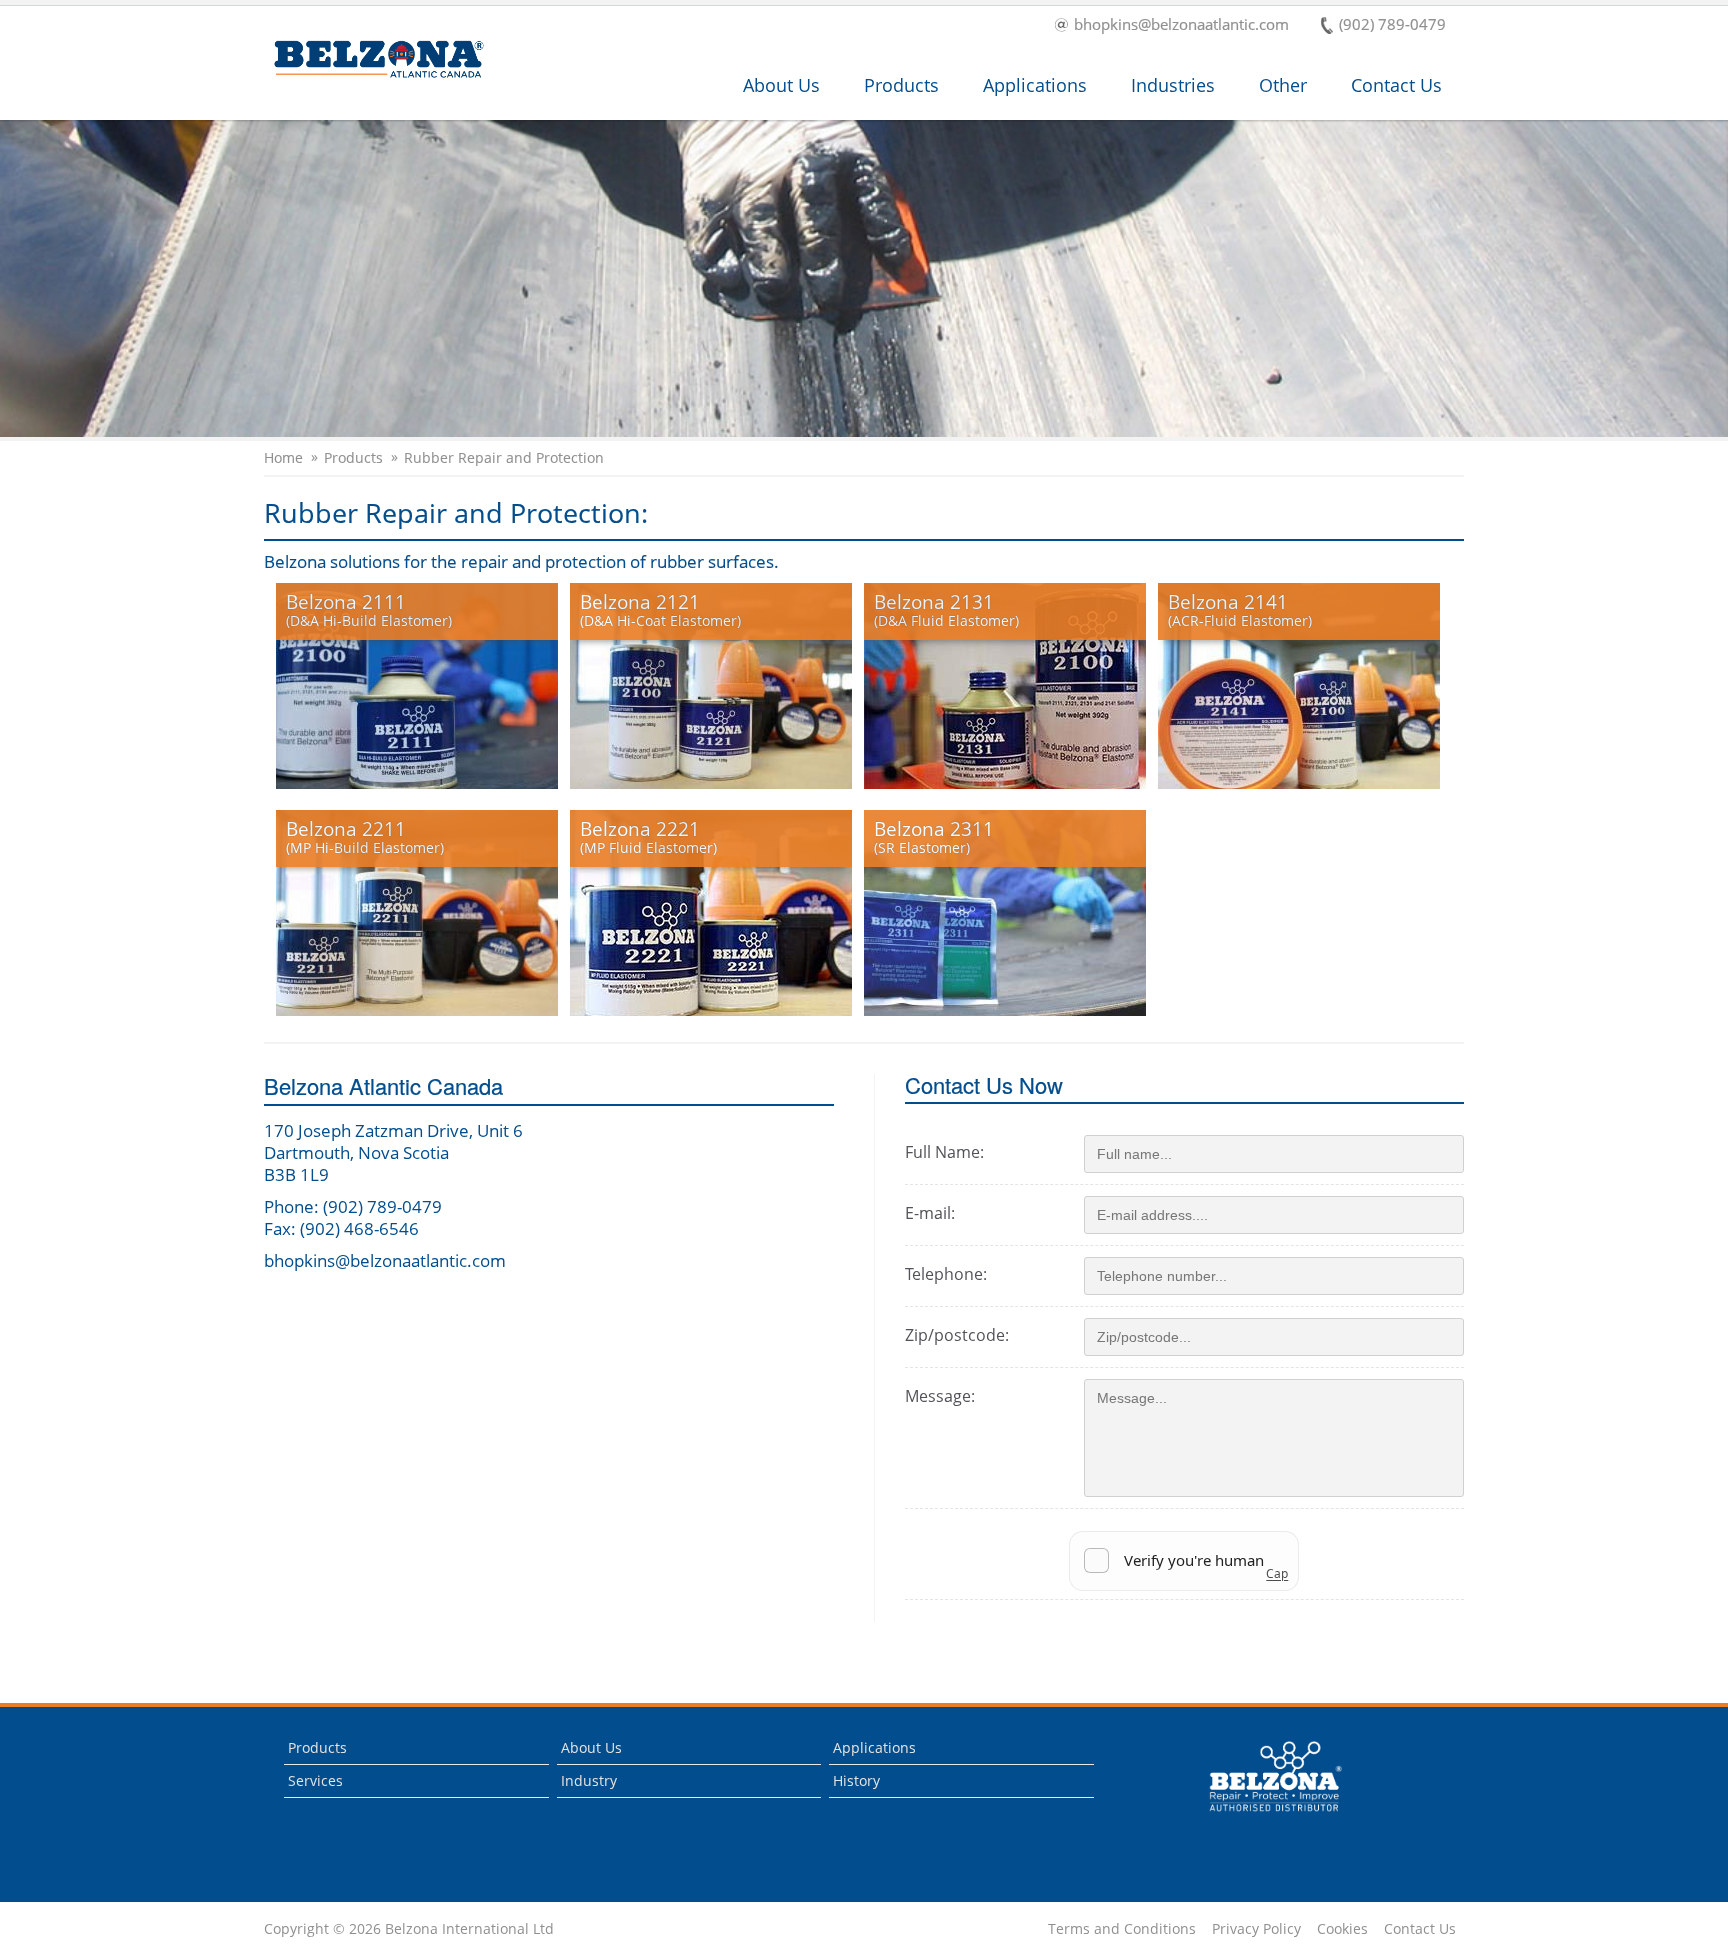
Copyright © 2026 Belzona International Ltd (409, 1929)
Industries (1173, 85)
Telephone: (946, 1274)
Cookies (1342, 1929)
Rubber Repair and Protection (504, 458)
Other (1283, 85)
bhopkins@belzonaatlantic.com (1181, 25)
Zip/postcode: (957, 1335)
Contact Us (1396, 85)
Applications (1035, 85)
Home (283, 458)
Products (901, 85)
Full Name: (944, 1152)
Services (315, 1780)
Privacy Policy (1256, 1929)
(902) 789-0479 (1392, 25)
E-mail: (930, 1213)
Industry (589, 1780)
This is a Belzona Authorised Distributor (1261, 1816)
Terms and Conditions (1122, 1929)
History (856, 1780)
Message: (940, 1396)
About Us (781, 85)
